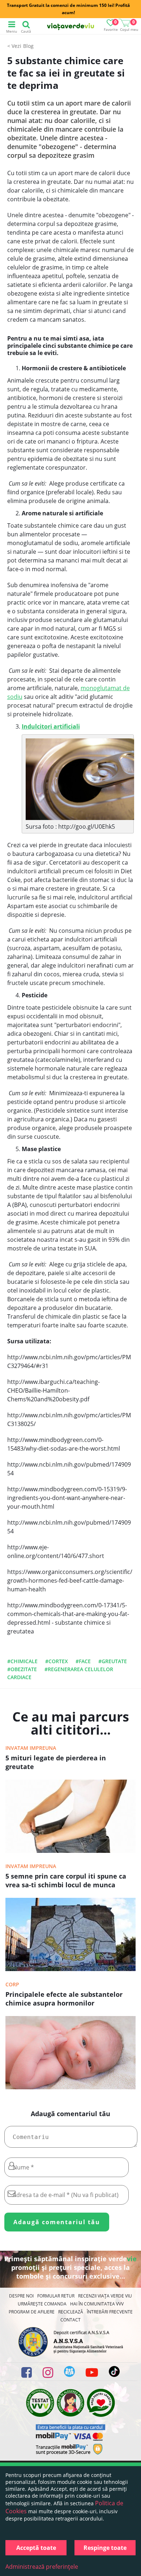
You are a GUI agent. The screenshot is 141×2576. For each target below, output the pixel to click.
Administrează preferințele (42, 2567)
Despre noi (21, 2296)
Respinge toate (105, 2548)
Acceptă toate (36, 2548)
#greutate (113, 1661)
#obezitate (22, 1669)
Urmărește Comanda (42, 2304)
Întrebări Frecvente (110, 2312)
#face (83, 1661)
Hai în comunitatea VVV (97, 2304)
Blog (28, 46)
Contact (70, 2320)
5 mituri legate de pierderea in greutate (56, 1762)
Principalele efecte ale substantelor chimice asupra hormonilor (64, 1999)
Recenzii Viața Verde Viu (105, 2296)
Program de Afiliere (32, 2312)
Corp (12, 1984)
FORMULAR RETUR (56, 2296)
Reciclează (71, 2312)
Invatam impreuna (31, 1748)
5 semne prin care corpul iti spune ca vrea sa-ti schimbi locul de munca (66, 1880)
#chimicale (22, 1661)
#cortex (57, 1661)
